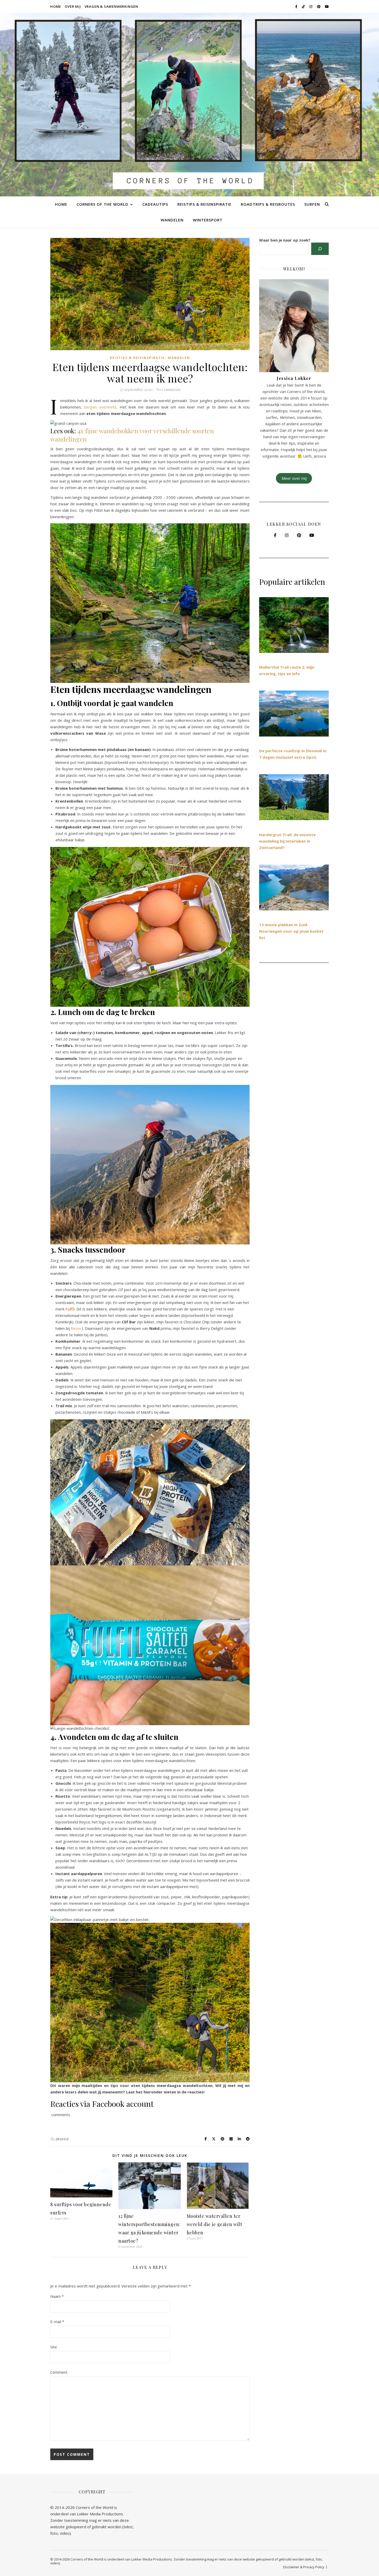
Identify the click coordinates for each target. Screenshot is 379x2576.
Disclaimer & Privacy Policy (304, 2567)
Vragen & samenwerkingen (111, 6)
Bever (76, 1328)
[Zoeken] (320, 249)
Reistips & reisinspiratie (204, 204)
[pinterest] (319, 6)
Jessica (62, 2139)
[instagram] (311, 6)
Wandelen (172, 220)
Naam (57, 2296)
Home (56, 6)
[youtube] (327, 6)
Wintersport (208, 220)
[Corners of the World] (190, 105)
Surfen (312, 204)
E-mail (57, 2322)
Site (54, 2347)
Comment (59, 2372)
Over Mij (73, 6)
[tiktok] (304, 6)
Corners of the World (102, 204)
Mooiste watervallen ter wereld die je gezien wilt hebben (215, 2224)
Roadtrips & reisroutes (268, 204)
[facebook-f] (297, 6)
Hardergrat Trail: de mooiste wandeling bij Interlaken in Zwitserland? (287, 841)
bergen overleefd (100, 407)
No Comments (168, 389)
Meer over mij (294, 478)
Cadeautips (155, 204)
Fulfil (70, 1309)
